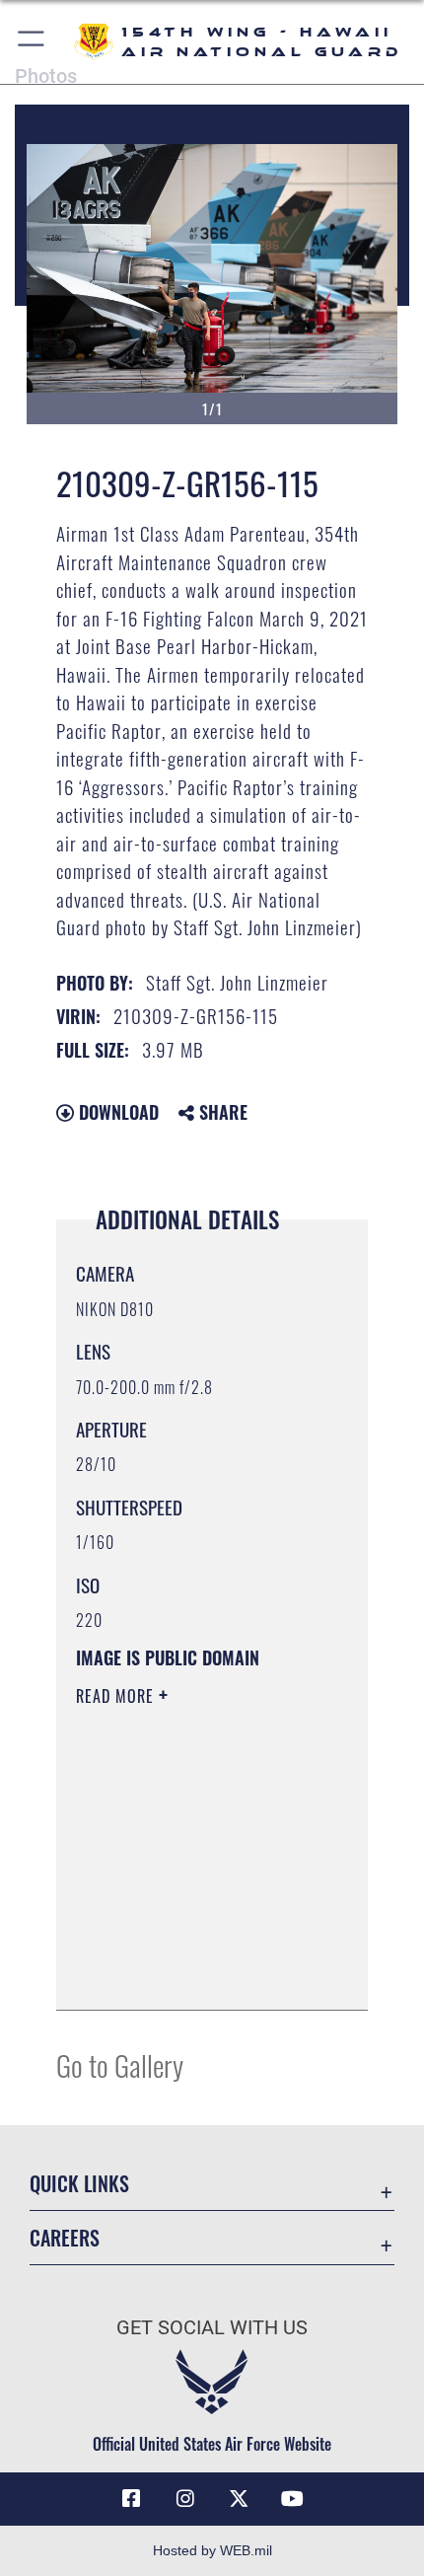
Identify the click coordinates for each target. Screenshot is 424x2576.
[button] (32, 42)
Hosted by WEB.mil (212, 2550)
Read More (117, 1696)
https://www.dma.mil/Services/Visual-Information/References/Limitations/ (196, 1973)
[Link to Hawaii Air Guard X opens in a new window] (239, 2499)
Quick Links (79, 2184)
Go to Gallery (120, 2064)
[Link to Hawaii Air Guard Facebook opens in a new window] (131, 2499)
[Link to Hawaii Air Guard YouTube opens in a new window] (293, 2499)
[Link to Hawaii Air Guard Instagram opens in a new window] (185, 2499)
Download (116, 1112)
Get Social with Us (212, 2328)
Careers (65, 2238)
